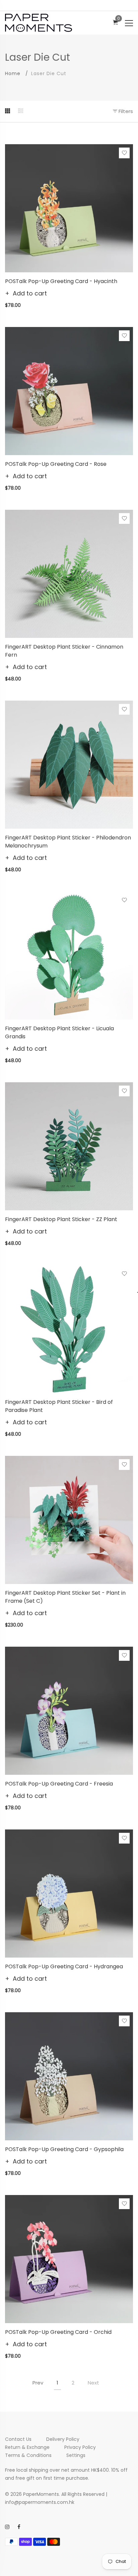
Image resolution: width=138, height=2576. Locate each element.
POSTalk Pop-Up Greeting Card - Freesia (59, 1784)
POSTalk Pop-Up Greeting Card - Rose (56, 464)
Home (13, 73)
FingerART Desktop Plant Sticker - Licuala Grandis (59, 1032)
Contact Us (18, 2439)
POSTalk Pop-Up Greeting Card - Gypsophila (64, 2149)
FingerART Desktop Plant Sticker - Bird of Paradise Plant (59, 1406)
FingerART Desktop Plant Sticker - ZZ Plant (61, 1219)
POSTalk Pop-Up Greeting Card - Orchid (58, 2332)
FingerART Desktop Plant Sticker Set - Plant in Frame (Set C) (65, 1597)
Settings (76, 2455)
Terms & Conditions (28, 2455)
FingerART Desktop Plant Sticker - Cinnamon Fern (64, 651)
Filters (125, 111)
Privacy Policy (80, 2447)
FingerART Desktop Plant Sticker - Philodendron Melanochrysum (68, 842)
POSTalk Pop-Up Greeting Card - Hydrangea (64, 1966)
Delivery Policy (63, 2439)
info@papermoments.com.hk (40, 2502)
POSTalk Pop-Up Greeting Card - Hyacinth (61, 281)
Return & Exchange (27, 2447)
